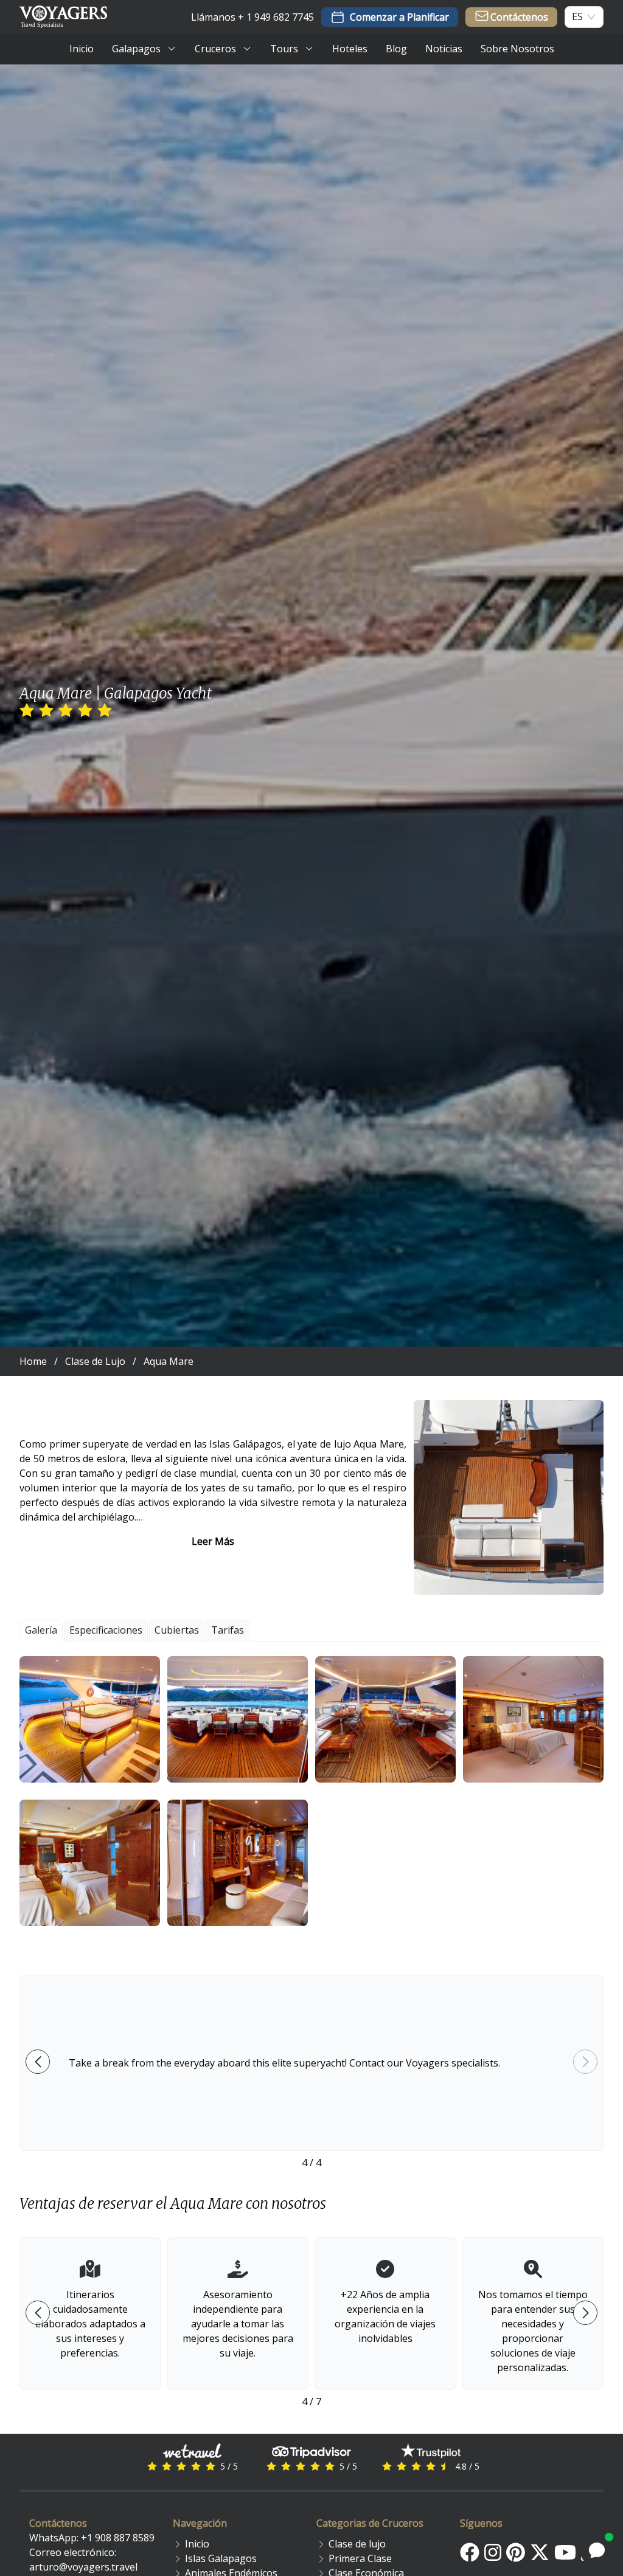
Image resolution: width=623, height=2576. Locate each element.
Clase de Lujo (95, 1361)
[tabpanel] (311, 1791)
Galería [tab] (41, 1630)
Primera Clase (360, 2558)
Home (33, 1361)
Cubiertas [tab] (177, 1630)
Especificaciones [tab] (106, 1630)
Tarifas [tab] (228, 1630)
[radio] (27, 711)
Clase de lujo (357, 2544)
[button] (90, 1719)
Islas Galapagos (221, 2558)
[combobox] (577, 17)
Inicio (197, 2544)
